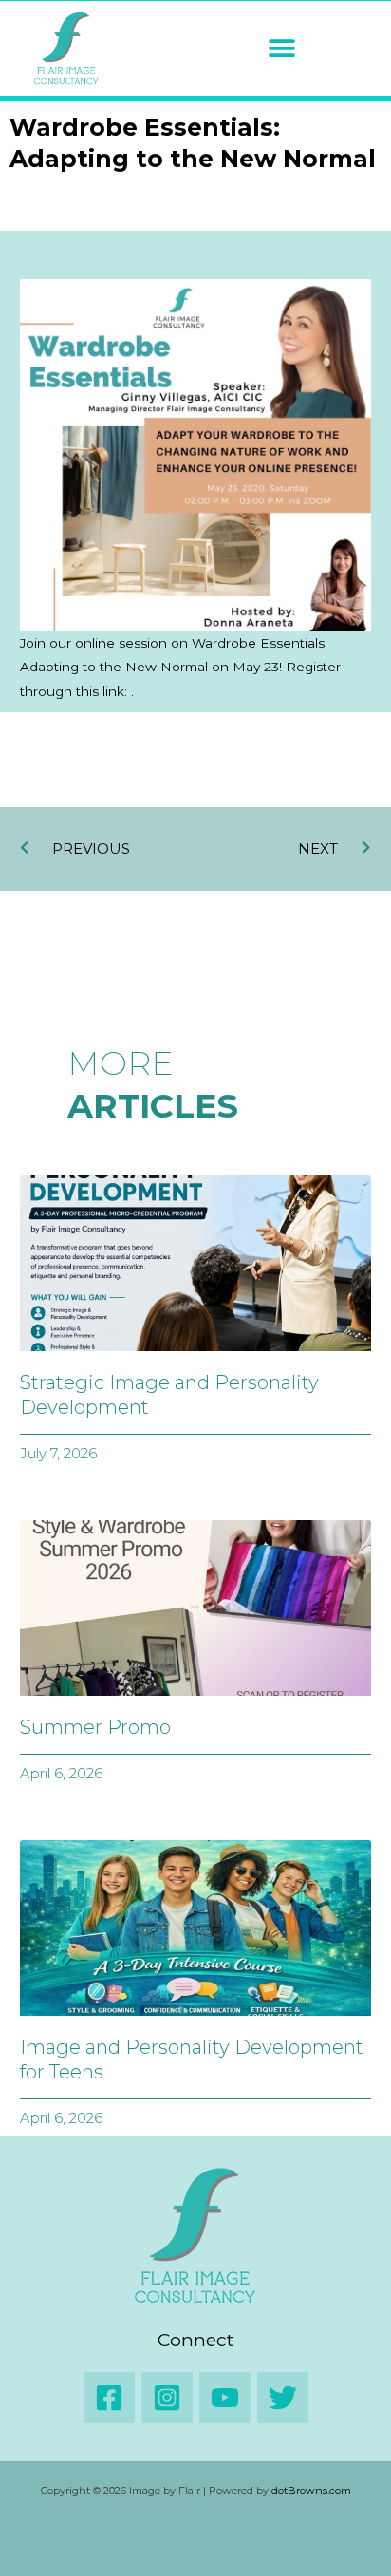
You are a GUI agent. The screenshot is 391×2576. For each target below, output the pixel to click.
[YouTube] (225, 2397)
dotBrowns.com (311, 2491)
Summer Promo (95, 1727)
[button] (281, 49)
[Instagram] (167, 2397)
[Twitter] (283, 2397)
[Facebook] (109, 2397)
